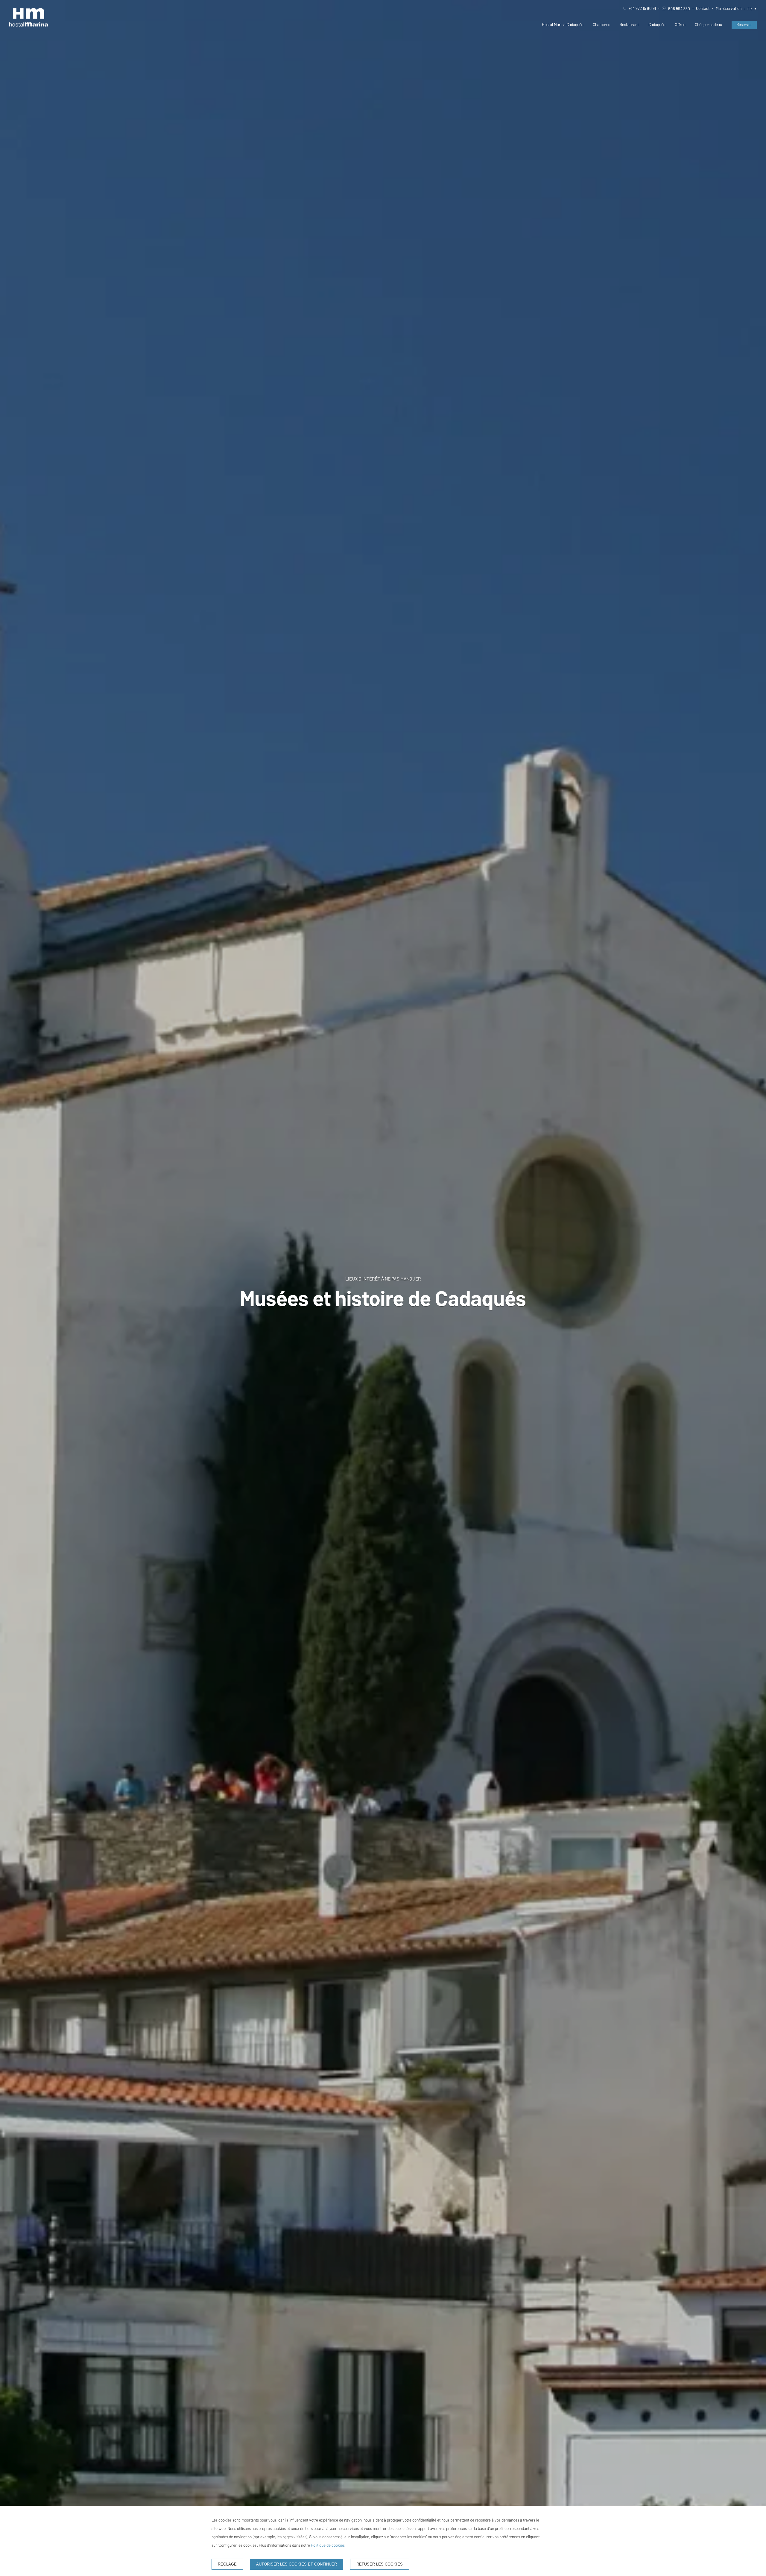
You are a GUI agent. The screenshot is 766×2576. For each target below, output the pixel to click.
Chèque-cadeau (708, 25)
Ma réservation (729, 9)
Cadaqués (657, 25)
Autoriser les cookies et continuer (297, 2564)
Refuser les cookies (380, 2564)
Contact (703, 9)
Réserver (744, 25)
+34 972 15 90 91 (642, 9)
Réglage (227, 2564)
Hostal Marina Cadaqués (563, 25)
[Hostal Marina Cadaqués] (29, 17)
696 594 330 (679, 9)
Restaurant (629, 25)
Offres (680, 25)
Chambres (601, 25)
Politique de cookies (328, 2545)
